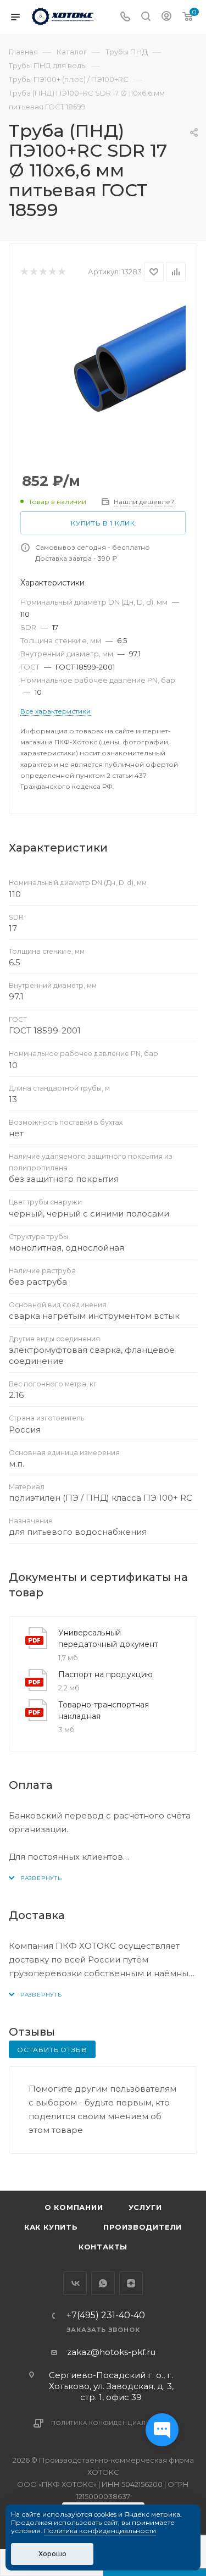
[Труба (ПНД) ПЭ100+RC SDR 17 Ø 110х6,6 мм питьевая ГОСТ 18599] (103, 378)
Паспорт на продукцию (105, 1674)
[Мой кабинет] (166, 17)
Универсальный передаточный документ (108, 1638)
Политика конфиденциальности (112, 2423)
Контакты (103, 2247)
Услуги (145, 2207)
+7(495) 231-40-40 (106, 2315)
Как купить (51, 2227)
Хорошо (52, 2554)
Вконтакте (75, 2283)
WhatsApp (103, 2283)
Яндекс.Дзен (131, 2283)
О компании (74, 2207)
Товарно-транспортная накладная (104, 1710)
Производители (143, 2227)
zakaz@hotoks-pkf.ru (111, 2352)
